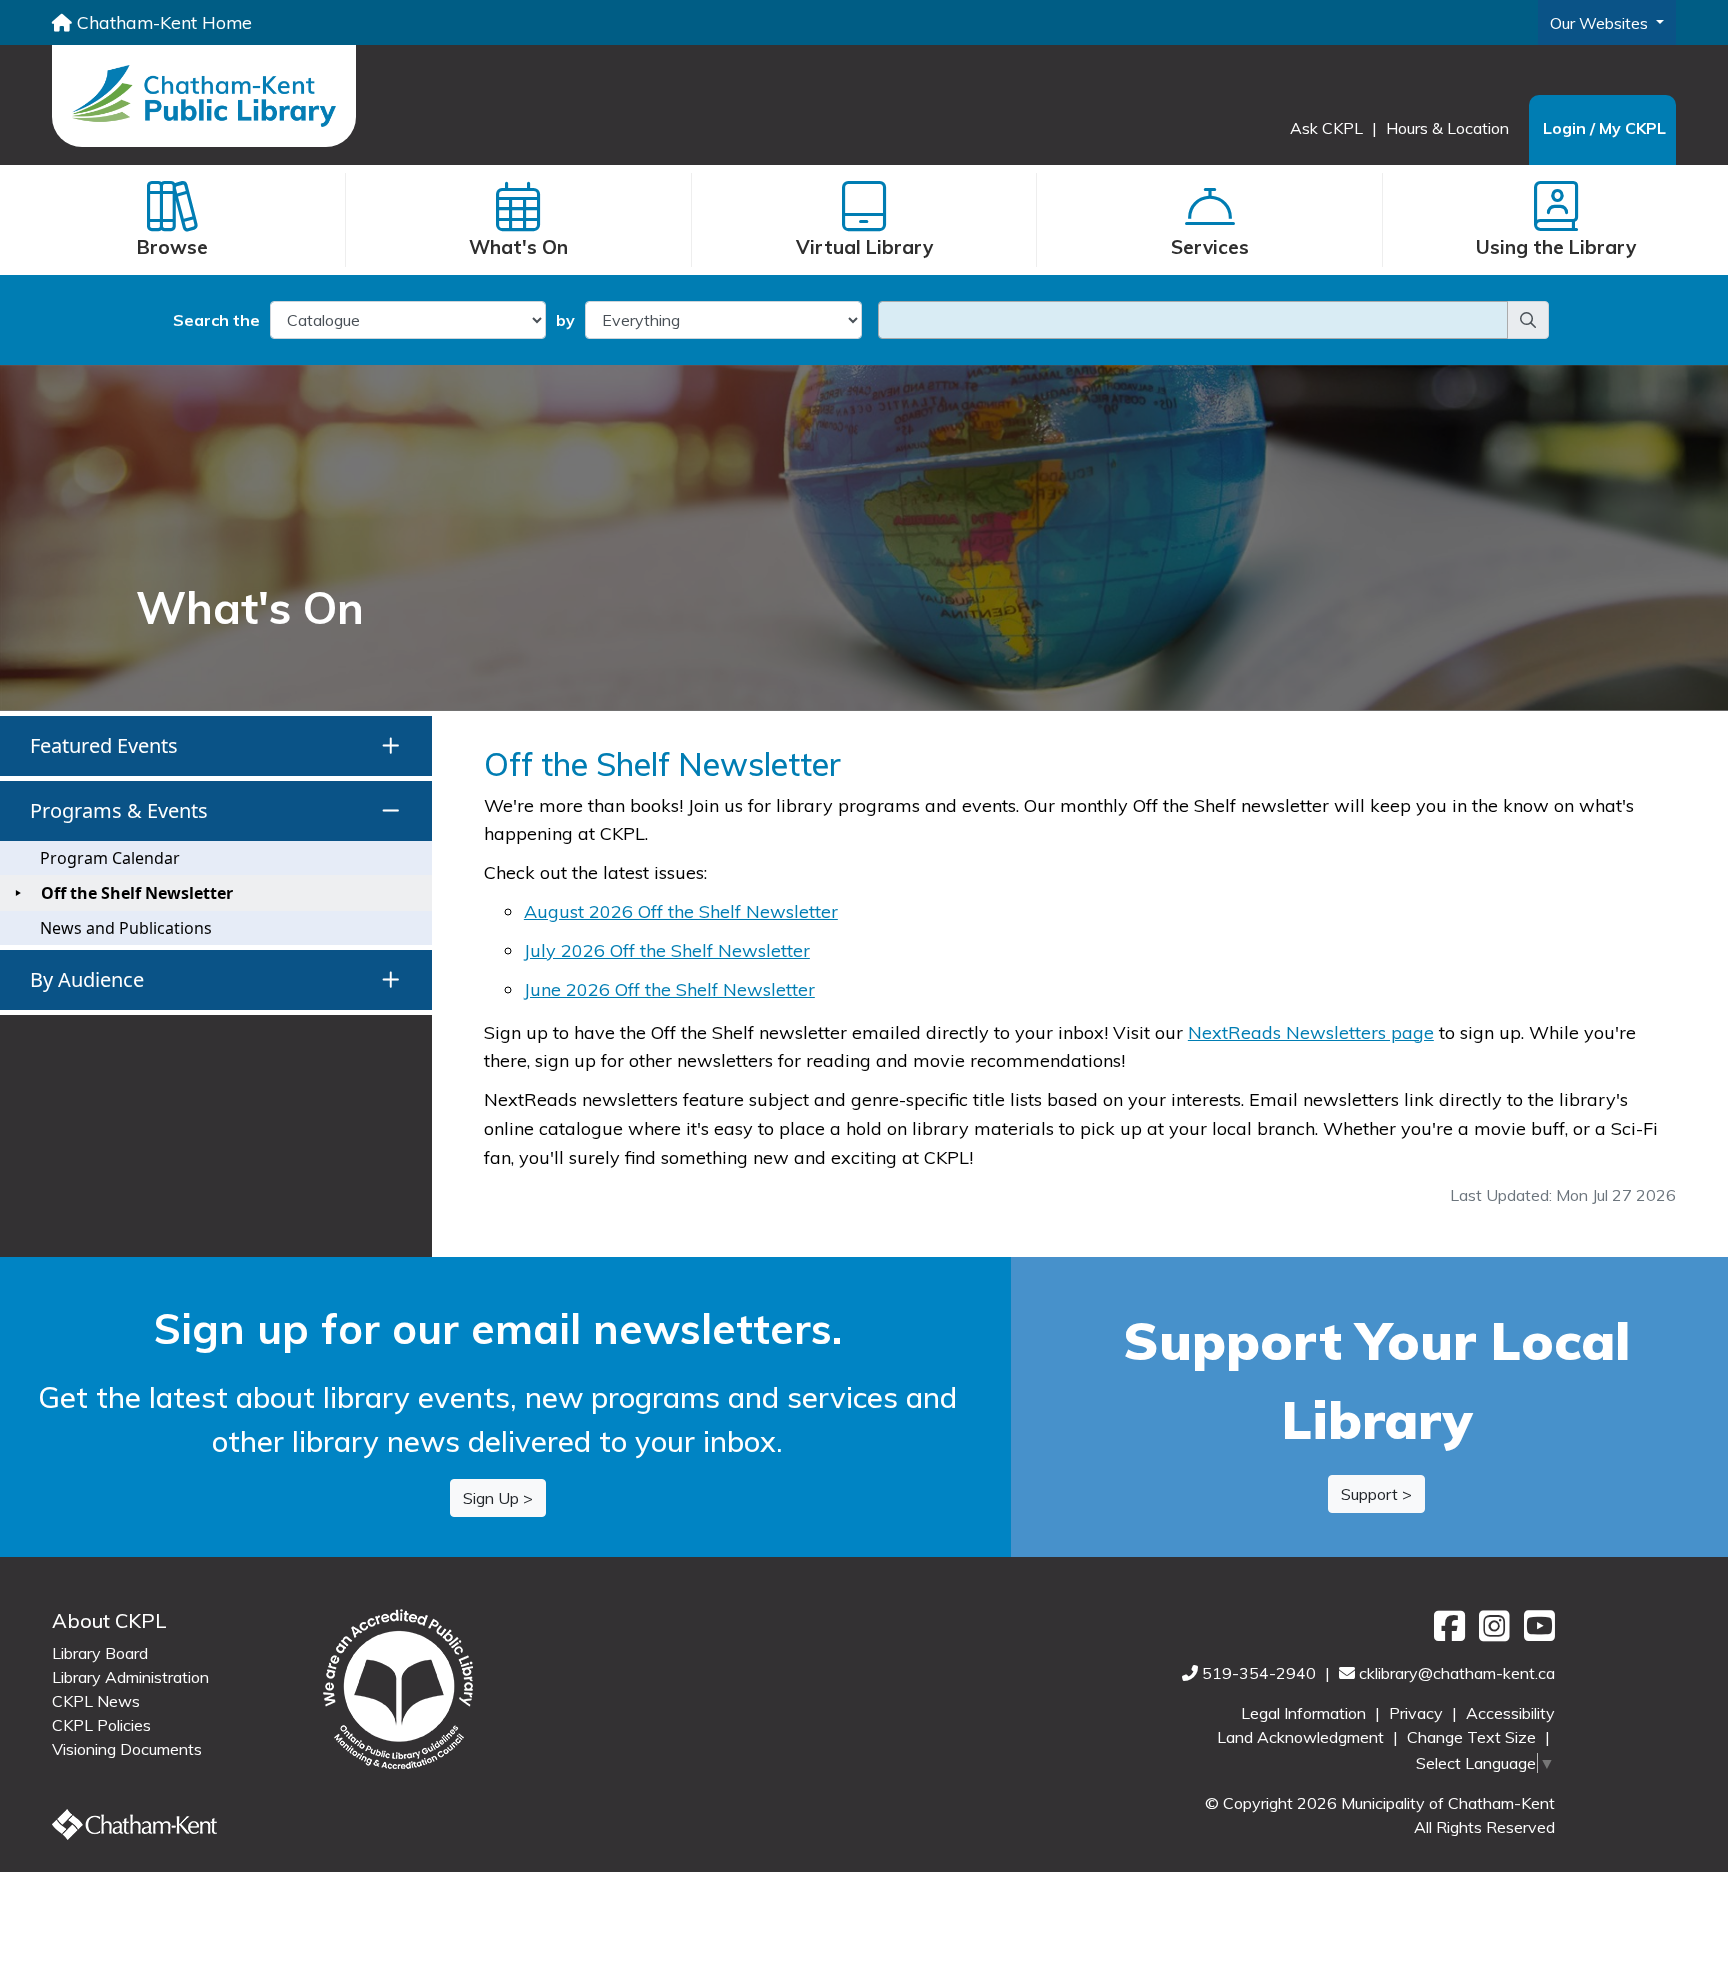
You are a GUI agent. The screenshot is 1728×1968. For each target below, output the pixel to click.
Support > (1376, 1494)
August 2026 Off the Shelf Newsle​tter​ (681, 911)
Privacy (1418, 1713)
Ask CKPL (1328, 128)
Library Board (100, 1653)
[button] (216, 746)
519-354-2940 (1261, 1673)
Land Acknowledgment (1302, 1737)
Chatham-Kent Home (162, 22)
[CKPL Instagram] (1491, 1633)
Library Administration (130, 1677)
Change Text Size (1473, 1737)
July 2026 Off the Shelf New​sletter (667, 950)
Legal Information (1305, 1713)
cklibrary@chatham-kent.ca (1457, 1673)
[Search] (1528, 320)
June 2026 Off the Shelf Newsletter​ (669, 989)
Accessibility (1510, 1713)
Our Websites (1601, 23)
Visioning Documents (127, 1749)
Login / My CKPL (1604, 128)
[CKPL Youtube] (1534, 1633)
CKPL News (96, 1701)
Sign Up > (498, 1498)
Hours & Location (1447, 128)
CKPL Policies (101, 1725)
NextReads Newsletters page (1311, 1032)
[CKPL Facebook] (1446, 1633)
